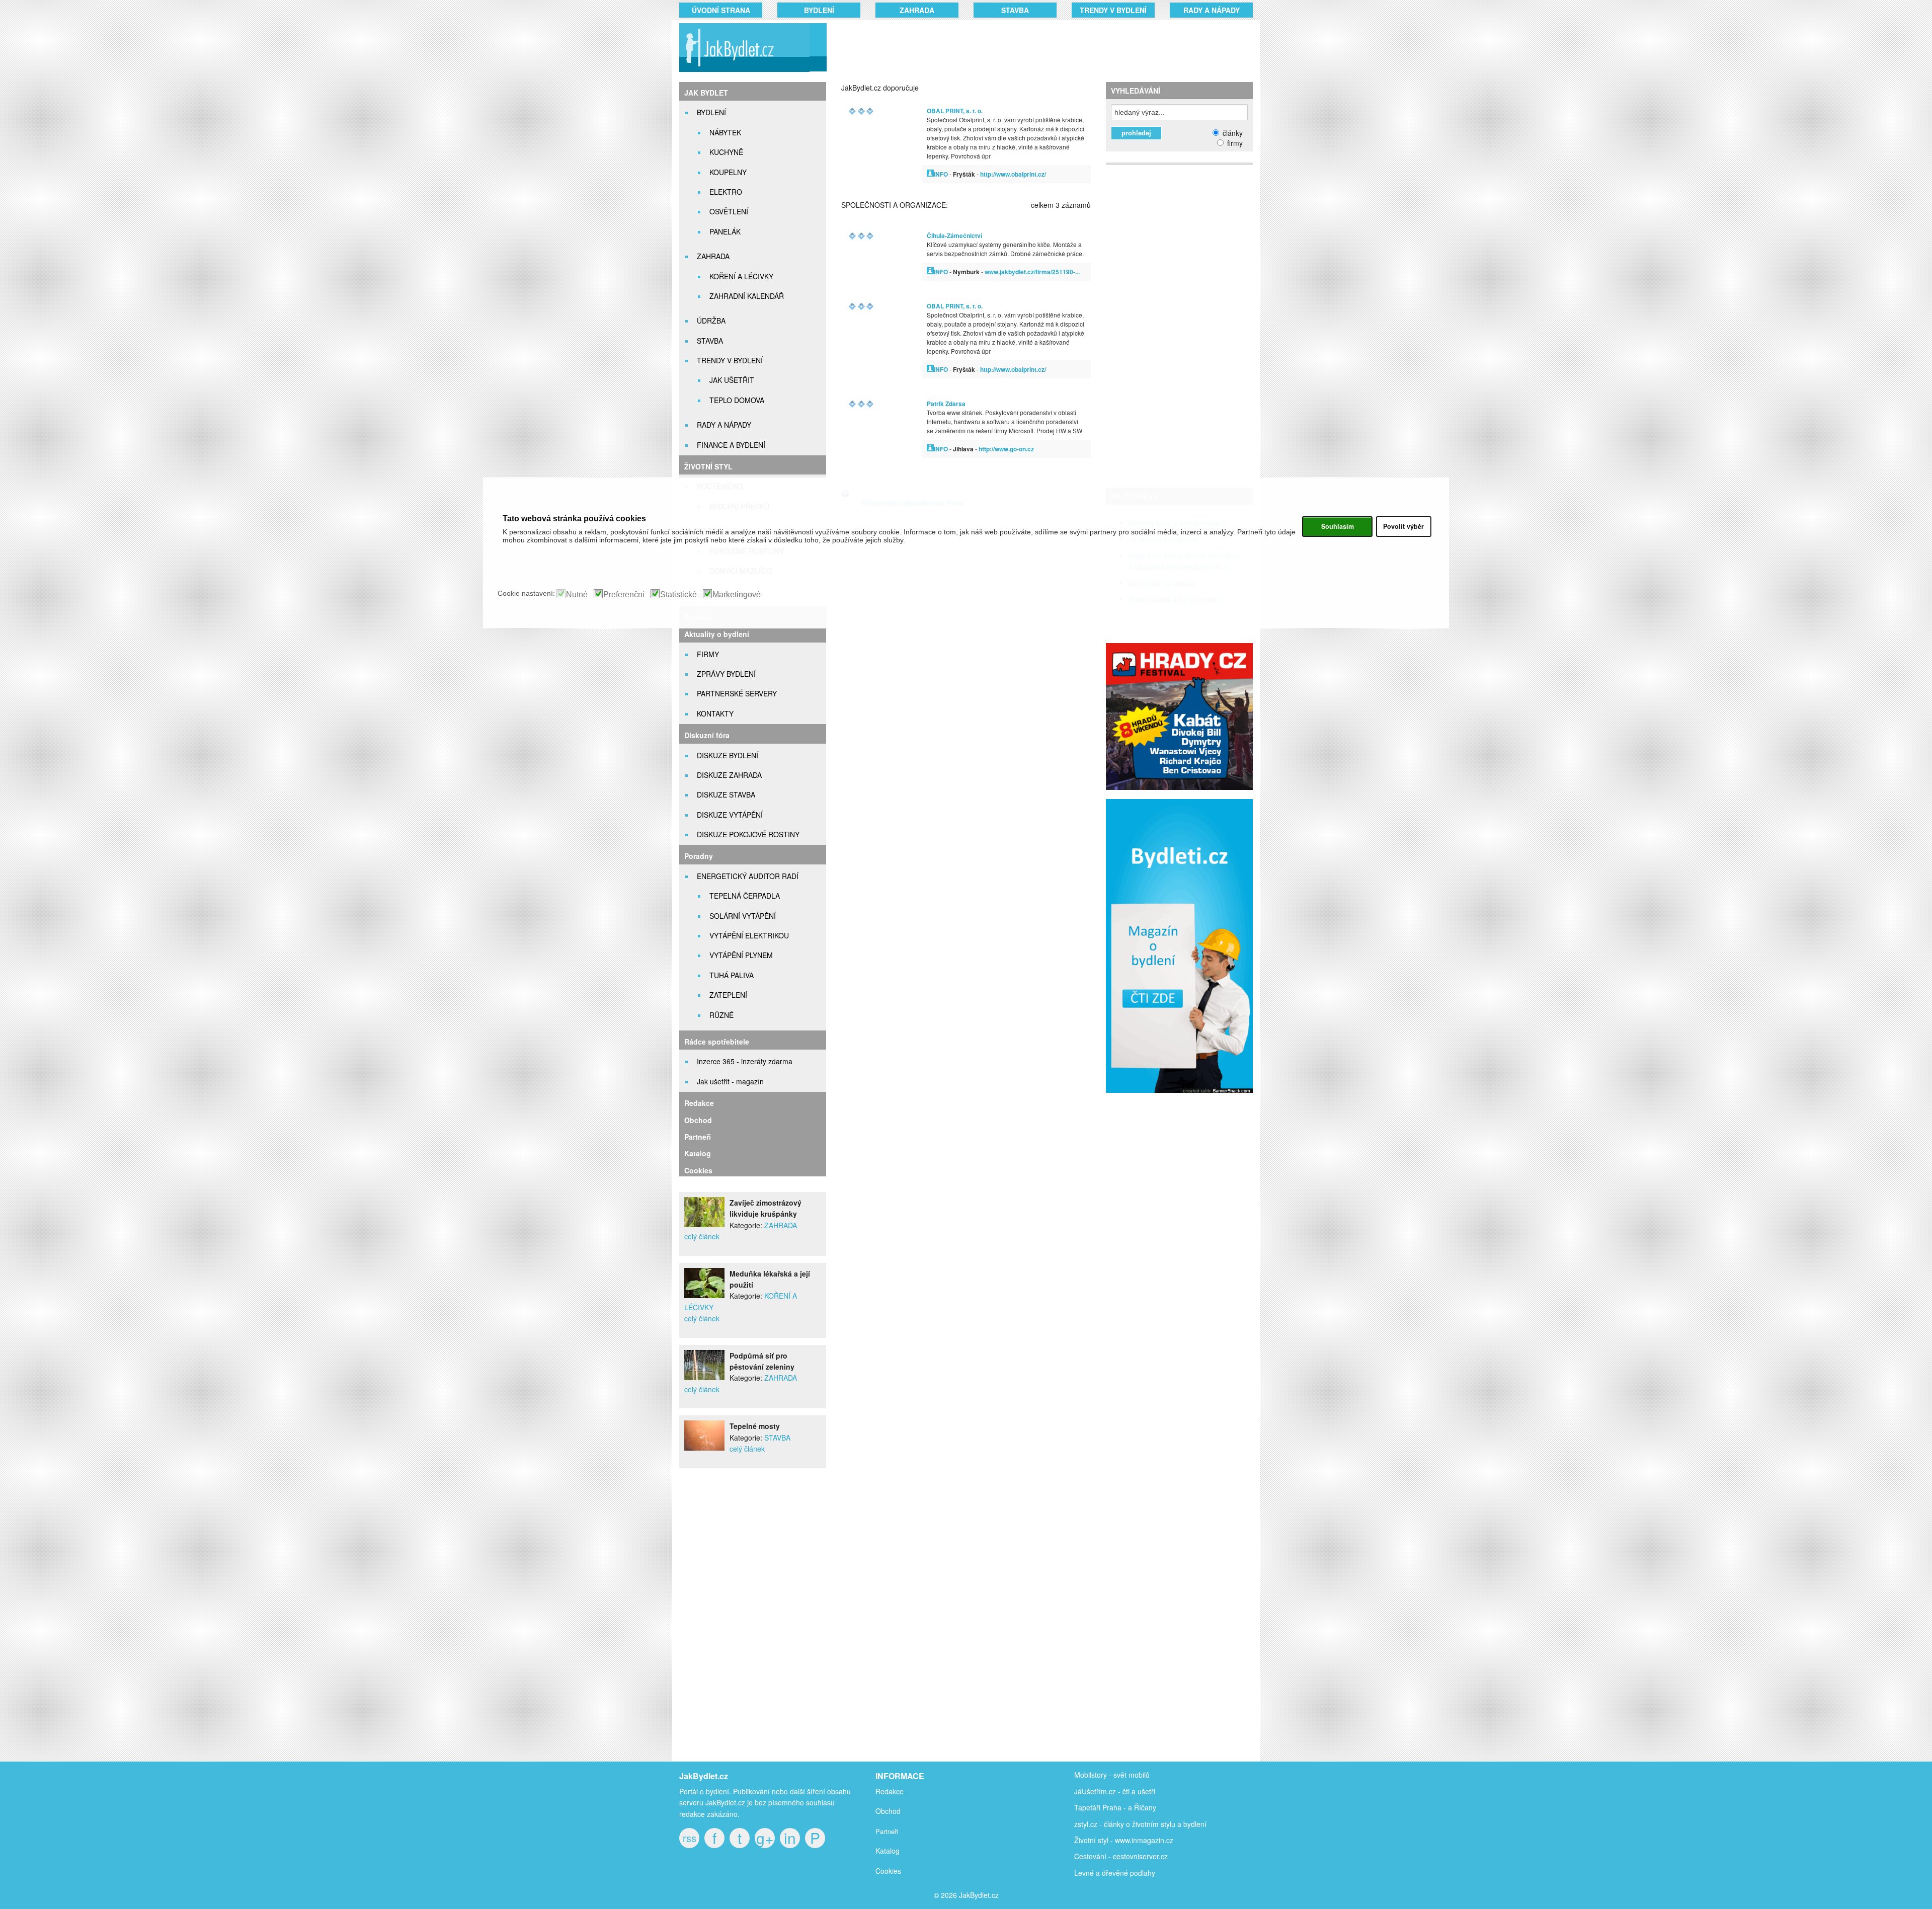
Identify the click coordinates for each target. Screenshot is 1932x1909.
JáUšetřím (1091, 1791)
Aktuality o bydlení (717, 634)
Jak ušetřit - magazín (730, 1081)
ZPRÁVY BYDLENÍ (726, 674)
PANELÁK (725, 231)
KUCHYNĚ (726, 152)
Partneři (698, 1137)
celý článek (702, 1236)
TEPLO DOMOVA (737, 400)
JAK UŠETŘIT (732, 380)
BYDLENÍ (819, 10)
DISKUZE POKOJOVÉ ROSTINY (748, 834)
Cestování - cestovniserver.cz (1121, 1856)
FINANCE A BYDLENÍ (731, 445)
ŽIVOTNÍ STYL (708, 466)
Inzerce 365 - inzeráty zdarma (745, 1061)
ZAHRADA (917, 10)
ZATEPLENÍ (728, 995)
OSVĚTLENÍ (729, 211)
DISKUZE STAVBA (726, 794)
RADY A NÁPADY (1212, 10)
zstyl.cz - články (1099, 1824)
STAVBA (1015, 10)
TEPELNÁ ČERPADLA (745, 896)
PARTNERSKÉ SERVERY (737, 693)
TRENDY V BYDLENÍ (1113, 10)
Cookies (698, 1170)
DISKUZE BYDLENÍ (728, 755)
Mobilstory (1091, 1775)
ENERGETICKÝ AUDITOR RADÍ (748, 876)
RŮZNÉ (721, 1015)
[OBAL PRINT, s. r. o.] (930, 174)
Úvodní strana (721, 10)
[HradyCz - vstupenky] (1179, 787)
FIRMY (708, 654)
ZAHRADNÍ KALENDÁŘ (747, 296)
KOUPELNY (728, 172)
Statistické (678, 595)
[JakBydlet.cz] (743, 72)
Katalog (698, 1153)
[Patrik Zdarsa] (930, 449)
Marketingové (737, 595)
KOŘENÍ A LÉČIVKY (741, 276)
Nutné (577, 595)
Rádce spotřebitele (717, 1042)
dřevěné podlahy (1129, 1873)
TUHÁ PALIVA (732, 975)
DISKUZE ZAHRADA (729, 775)
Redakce (699, 1103)
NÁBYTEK (725, 132)
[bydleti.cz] (1184, 1098)
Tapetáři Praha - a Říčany (1115, 1807)
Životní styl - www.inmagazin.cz (1124, 1840)
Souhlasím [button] (1338, 526)
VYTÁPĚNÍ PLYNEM (741, 955)
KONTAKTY (715, 713)
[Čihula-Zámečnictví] (930, 271)
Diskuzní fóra (707, 735)
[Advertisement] (1027, 48)
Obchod (698, 1120)
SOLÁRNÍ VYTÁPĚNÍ (743, 916)
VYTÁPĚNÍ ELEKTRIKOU (749, 935)
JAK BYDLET (706, 93)
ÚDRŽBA (711, 321)
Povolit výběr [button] (1403, 526)
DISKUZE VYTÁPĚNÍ (730, 815)
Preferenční (624, 595)
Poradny (699, 856)
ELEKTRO (726, 192)
